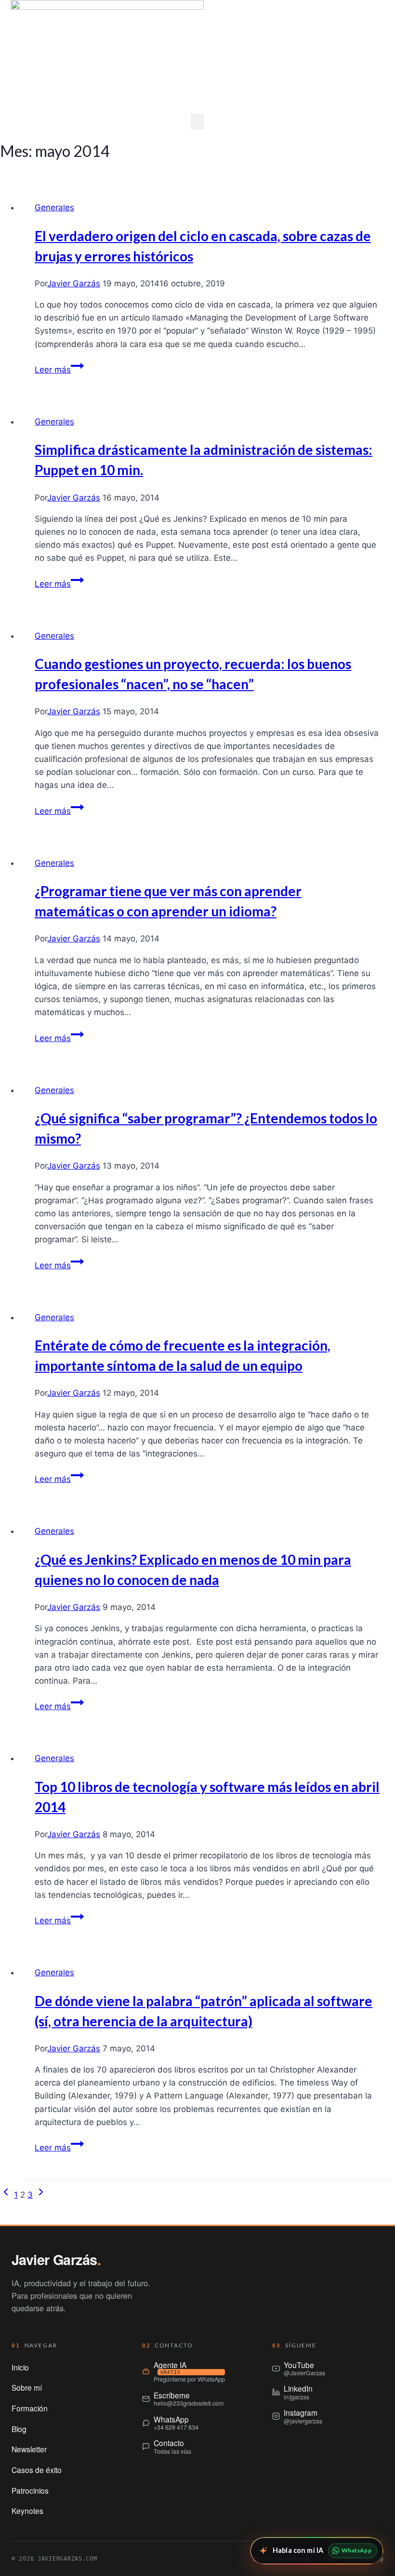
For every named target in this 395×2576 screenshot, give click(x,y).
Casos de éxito (37, 2470)
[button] (197, 122)
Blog (19, 2429)
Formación (30, 2408)
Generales (54, 207)
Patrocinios (30, 2490)
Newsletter (29, 2449)
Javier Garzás (74, 283)
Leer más (59, 370)
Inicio (20, 2367)
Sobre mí (27, 2387)
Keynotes (27, 2511)
